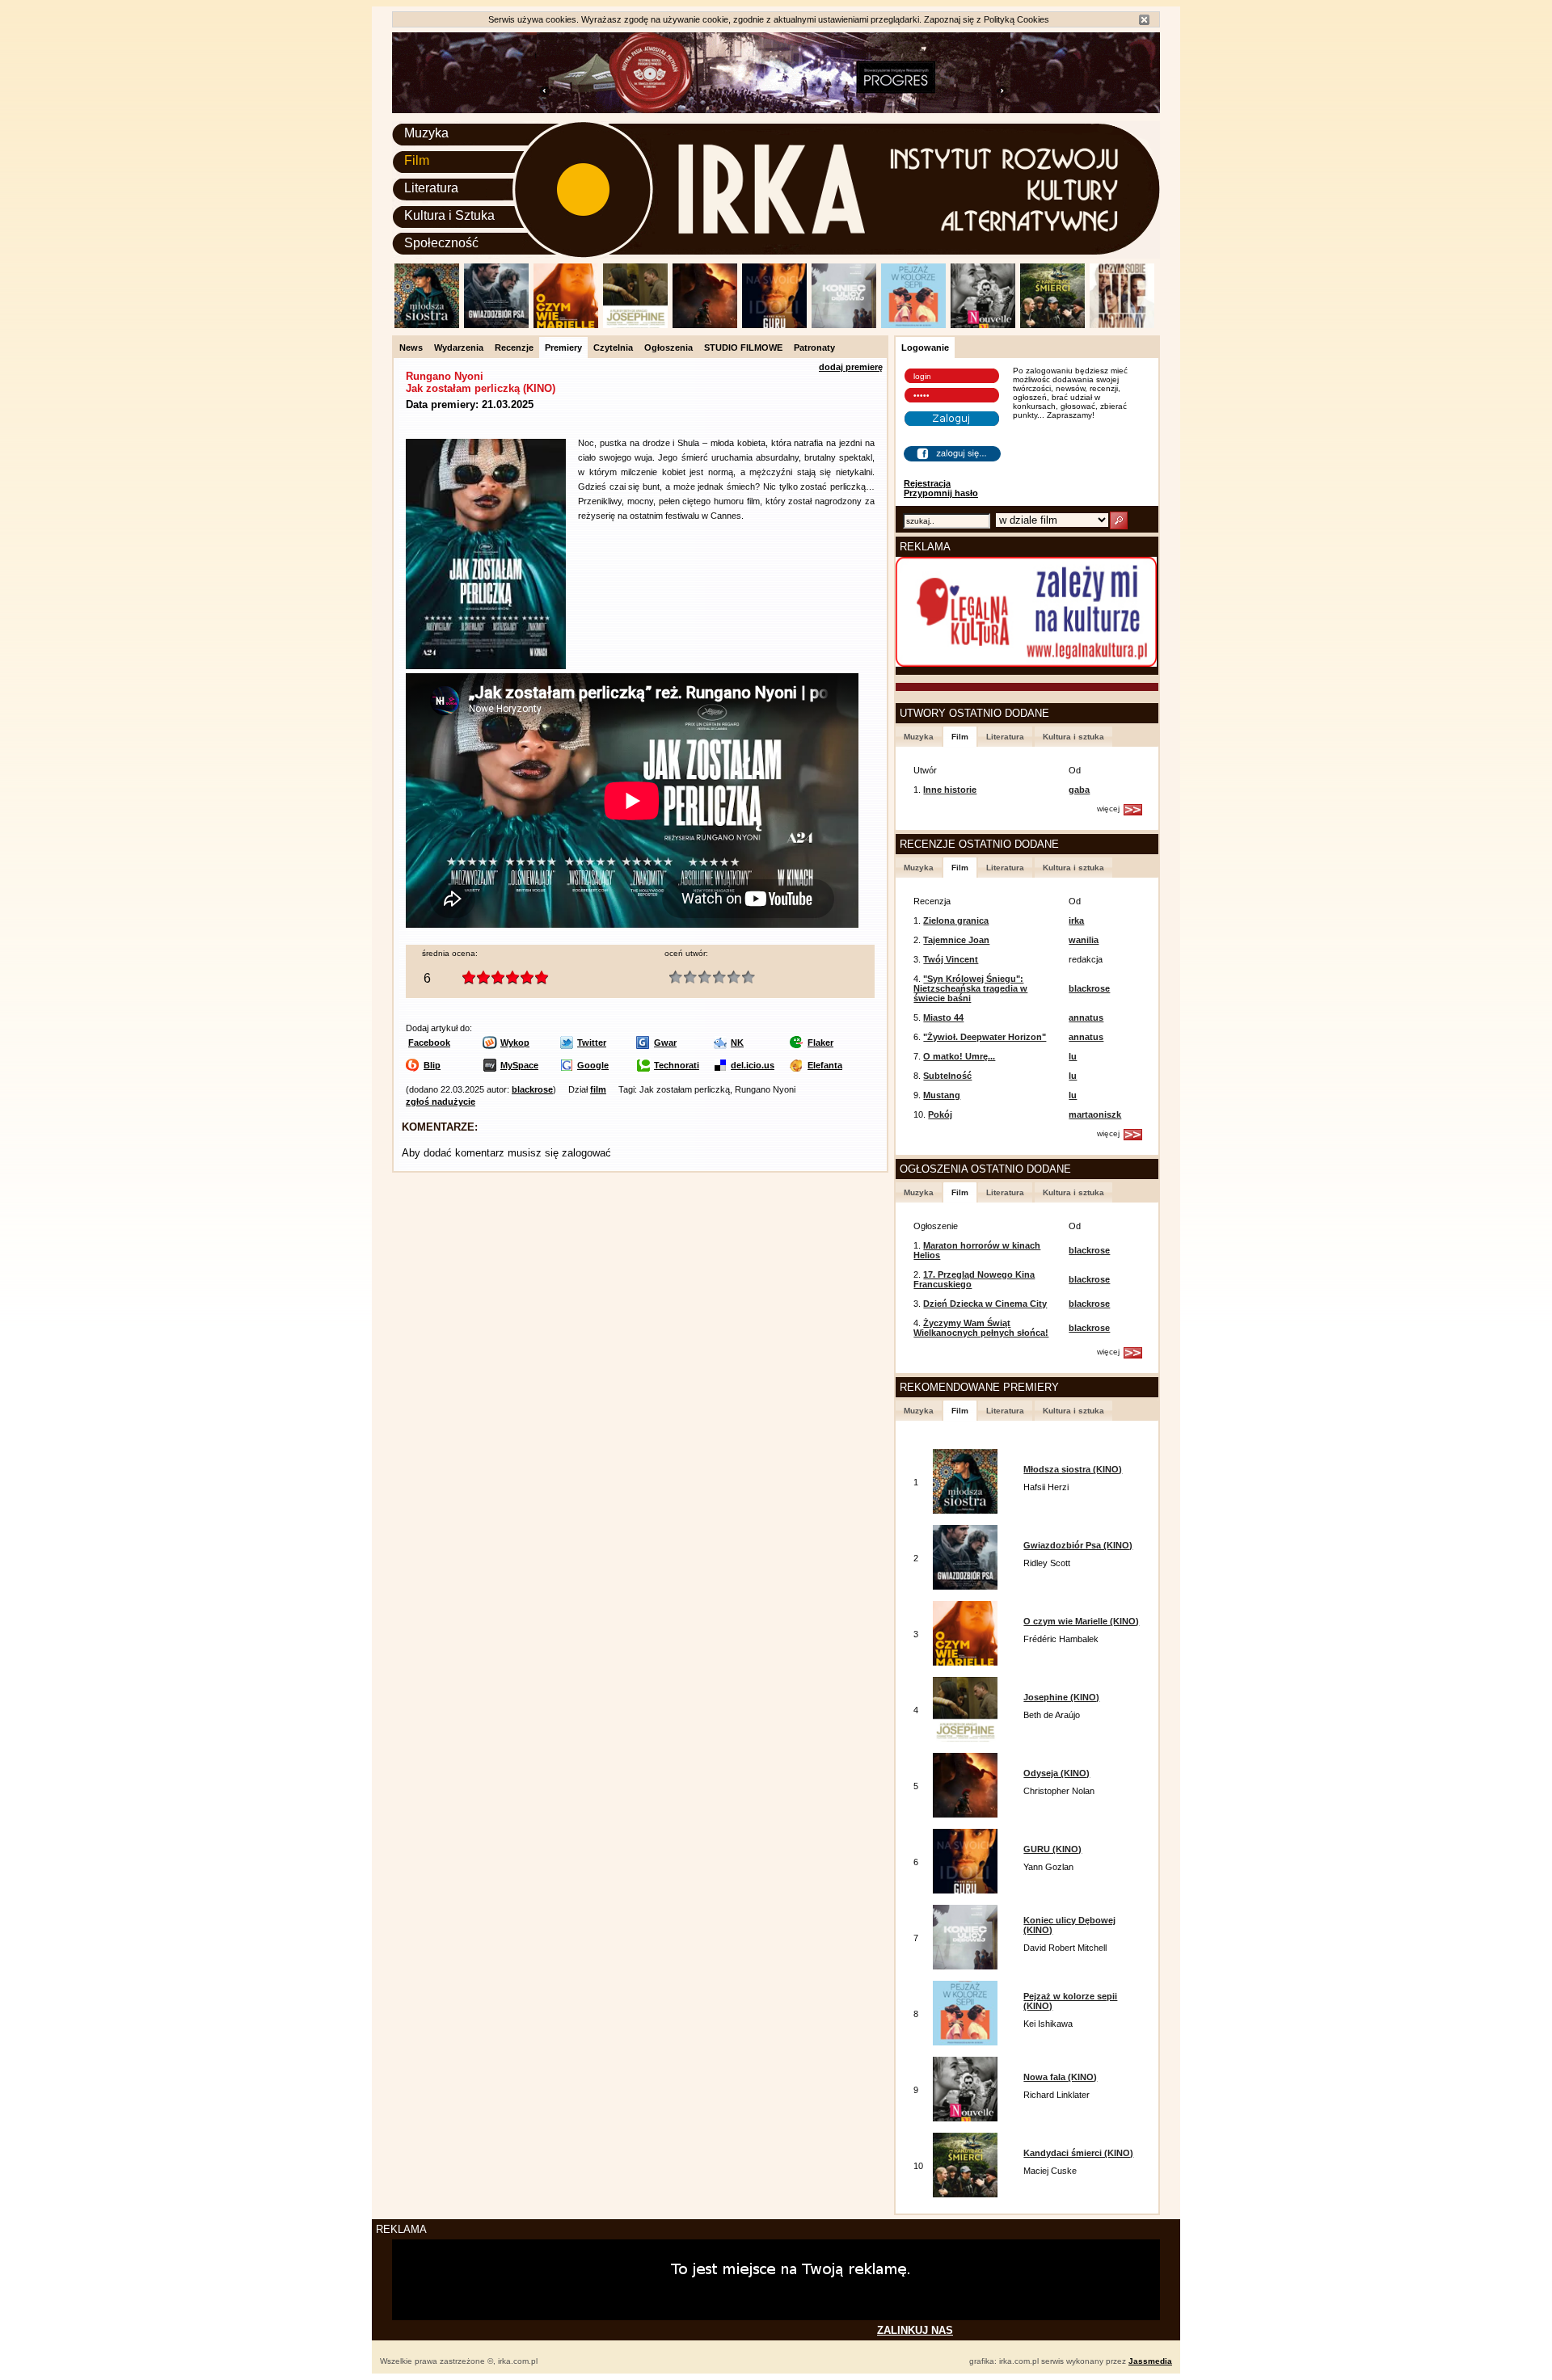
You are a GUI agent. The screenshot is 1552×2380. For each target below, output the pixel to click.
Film (417, 160)
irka (1076, 920)
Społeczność (441, 243)
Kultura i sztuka (1073, 737)
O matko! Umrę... (959, 1056)
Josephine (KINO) (1061, 1697)
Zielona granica (956, 920)
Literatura (431, 188)
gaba (1079, 790)
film (598, 1089)
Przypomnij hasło (941, 493)
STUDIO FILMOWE (743, 348)
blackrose (532, 1089)
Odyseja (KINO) (1056, 1773)
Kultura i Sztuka (449, 215)
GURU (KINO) (1052, 1849)
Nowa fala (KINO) (1060, 2077)
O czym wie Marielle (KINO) (1081, 1621)
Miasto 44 (943, 1017)
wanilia (1084, 940)
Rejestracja (927, 483)
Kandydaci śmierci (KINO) (1078, 2153)
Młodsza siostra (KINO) (1073, 1469)
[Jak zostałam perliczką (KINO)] (486, 666)
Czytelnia (613, 348)
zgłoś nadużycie (441, 1102)
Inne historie (950, 790)
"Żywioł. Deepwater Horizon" (985, 1037)
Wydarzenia (459, 348)
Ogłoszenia (668, 348)
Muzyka (426, 133)
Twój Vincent (951, 959)
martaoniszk (1095, 1114)
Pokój (940, 1114)
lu (1073, 1056)
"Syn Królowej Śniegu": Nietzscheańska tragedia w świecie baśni (970, 988)
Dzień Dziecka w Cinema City (985, 1304)
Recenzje (514, 348)
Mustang (942, 1095)
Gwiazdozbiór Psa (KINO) (1078, 1545)
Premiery (563, 348)
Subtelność (947, 1076)
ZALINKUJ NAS (915, 2330)
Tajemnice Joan (956, 940)
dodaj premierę (851, 367)
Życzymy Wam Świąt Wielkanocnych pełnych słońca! (981, 1328)
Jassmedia (1150, 2361)
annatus (1086, 1017)
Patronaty (814, 348)
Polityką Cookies (1016, 19)
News (411, 348)
